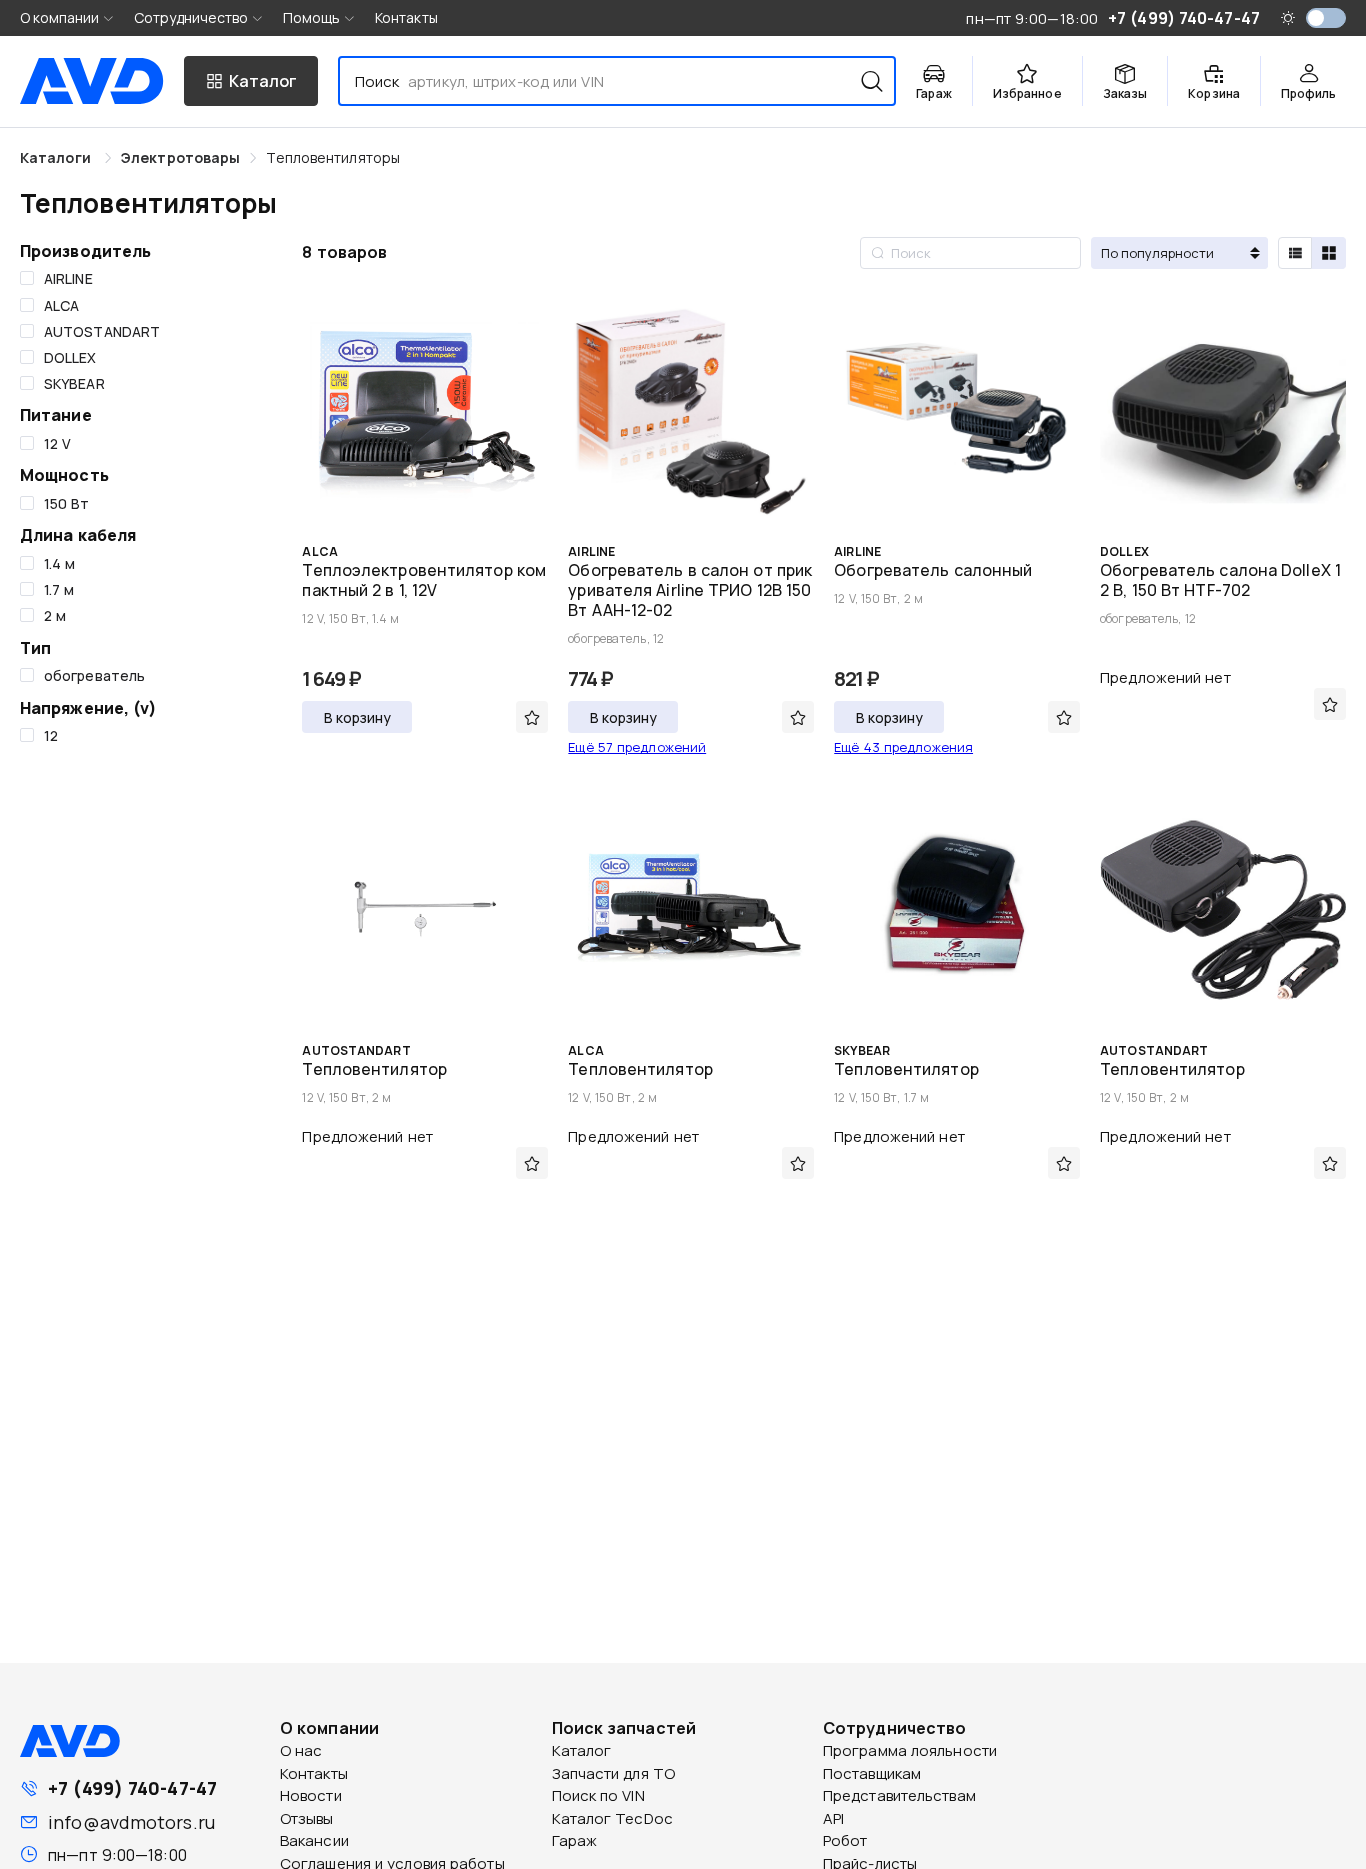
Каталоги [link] (57, 157)
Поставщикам (872, 1773)
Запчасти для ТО (614, 1773)
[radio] (1295, 253)
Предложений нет (1165, 677)
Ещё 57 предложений (637, 747)
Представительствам (899, 1795)
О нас (301, 1750)
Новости (311, 1795)
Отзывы (307, 1818)
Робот (845, 1840)
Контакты (406, 17)
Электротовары (180, 157)
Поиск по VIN (598, 1795)
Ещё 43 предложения (903, 747)
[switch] (1326, 18)
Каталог (582, 1750)
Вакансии (314, 1840)
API (833, 1818)
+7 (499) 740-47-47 (132, 1788)
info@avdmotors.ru (131, 1822)
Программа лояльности (910, 1750)
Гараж (575, 1840)
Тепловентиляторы (333, 157)
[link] (180, 157)
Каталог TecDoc (612, 1818)
